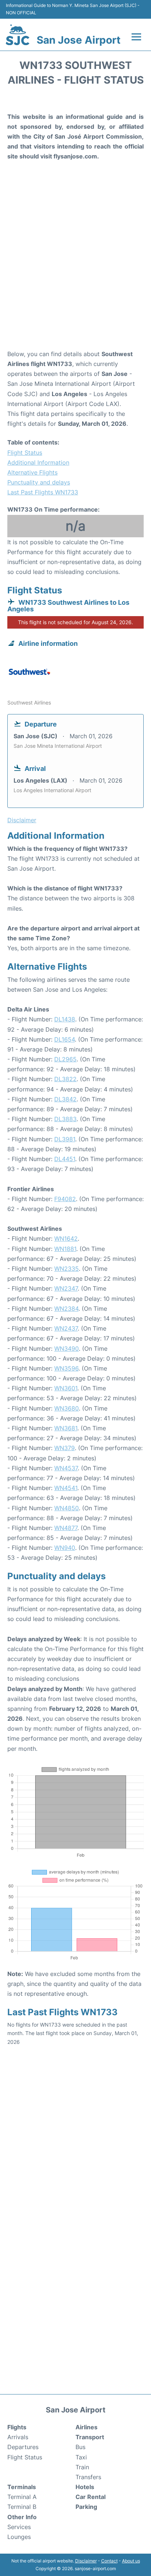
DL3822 (65, 1079)
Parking (86, 2507)
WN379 (65, 1448)
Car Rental (91, 2497)
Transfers (88, 2477)
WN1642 (66, 1238)
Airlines (86, 2427)
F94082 (65, 1199)
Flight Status (25, 453)
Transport (90, 2437)
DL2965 (65, 1059)
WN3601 (66, 1388)
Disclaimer (86, 2561)
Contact (109, 2561)
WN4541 (66, 1488)
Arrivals (18, 2437)
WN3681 (66, 1428)
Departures (23, 2447)
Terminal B (22, 2507)
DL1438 (65, 1019)
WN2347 (66, 1288)
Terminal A (22, 2497)
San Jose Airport (79, 40)
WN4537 (66, 1468)
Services (19, 2527)
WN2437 (66, 1328)
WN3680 (67, 1408)
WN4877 (66, 1528)
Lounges (19, 2537)
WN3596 (66, 1368)
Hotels (85, 2487)
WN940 (65, 1548)
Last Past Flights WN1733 (43, 492)
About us (131, 2561)
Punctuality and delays (39, 482)
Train (82, 2467)
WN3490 (67, 1349)
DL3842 (65, 1099)
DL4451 (65, 1159)
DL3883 (65, 1119)
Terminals (22, 2487)
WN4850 (67, 1508)
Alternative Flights (32, 472)
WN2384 (66, 1309)
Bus (80, 2447)
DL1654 (65, 1039)
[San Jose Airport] (18, 35)
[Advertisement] (75, 266)
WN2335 (67, 1269)
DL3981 (65, 1139)
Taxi (81, 2457)
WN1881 (65, 1249)
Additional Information (38, 462)
